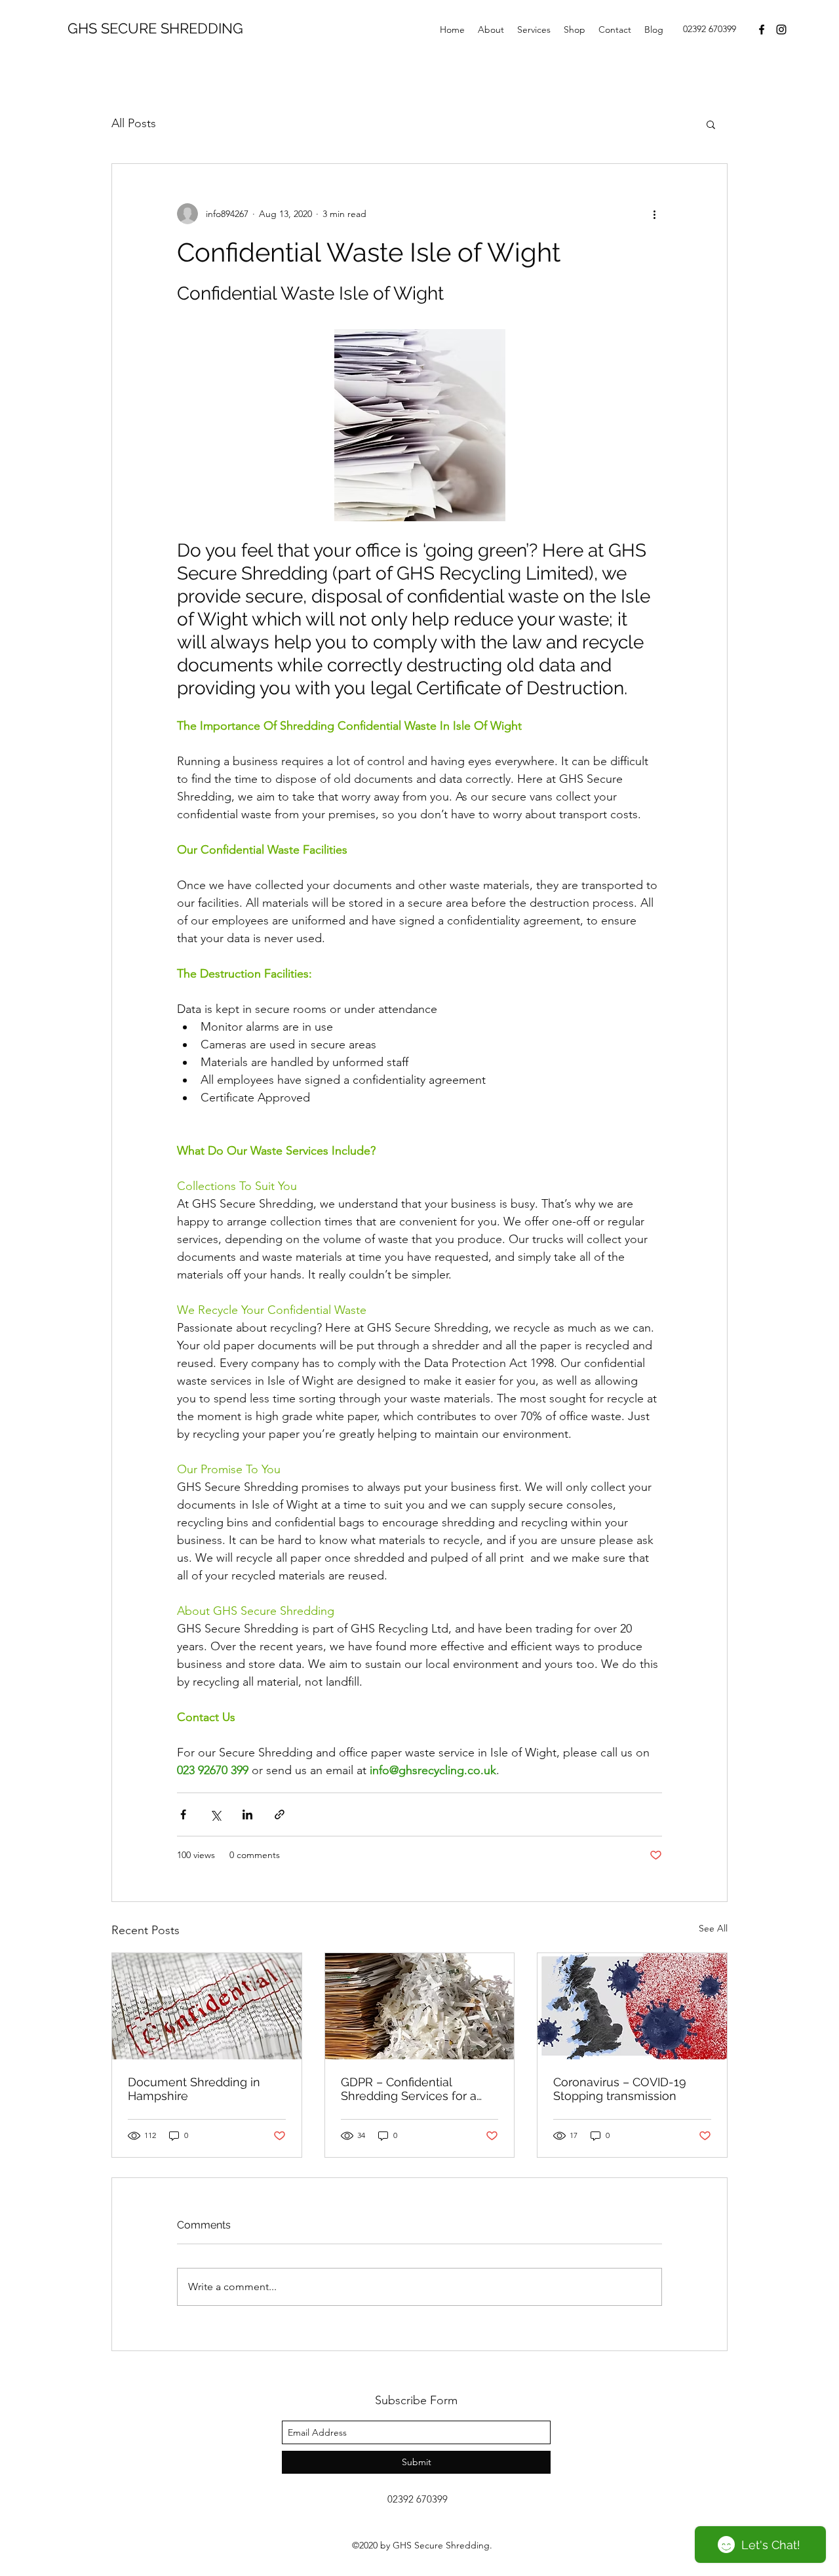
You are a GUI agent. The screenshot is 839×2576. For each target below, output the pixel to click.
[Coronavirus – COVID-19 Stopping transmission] (632, 2006)
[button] (711, 124)
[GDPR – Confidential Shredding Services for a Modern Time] (420, 2006)
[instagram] (781, 30)
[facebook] (762, 30)
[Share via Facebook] (183, 1814)
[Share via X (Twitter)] (215, 1814)
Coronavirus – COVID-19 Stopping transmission (620, 2089)
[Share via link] (280, 1814)
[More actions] (654, 214)
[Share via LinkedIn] (247, 1814)
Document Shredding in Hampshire (194, 2089)
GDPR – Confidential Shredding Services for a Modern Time (409, 2089)
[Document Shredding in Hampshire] (207, 2006)
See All (713, 1928)
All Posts (134, 123)
